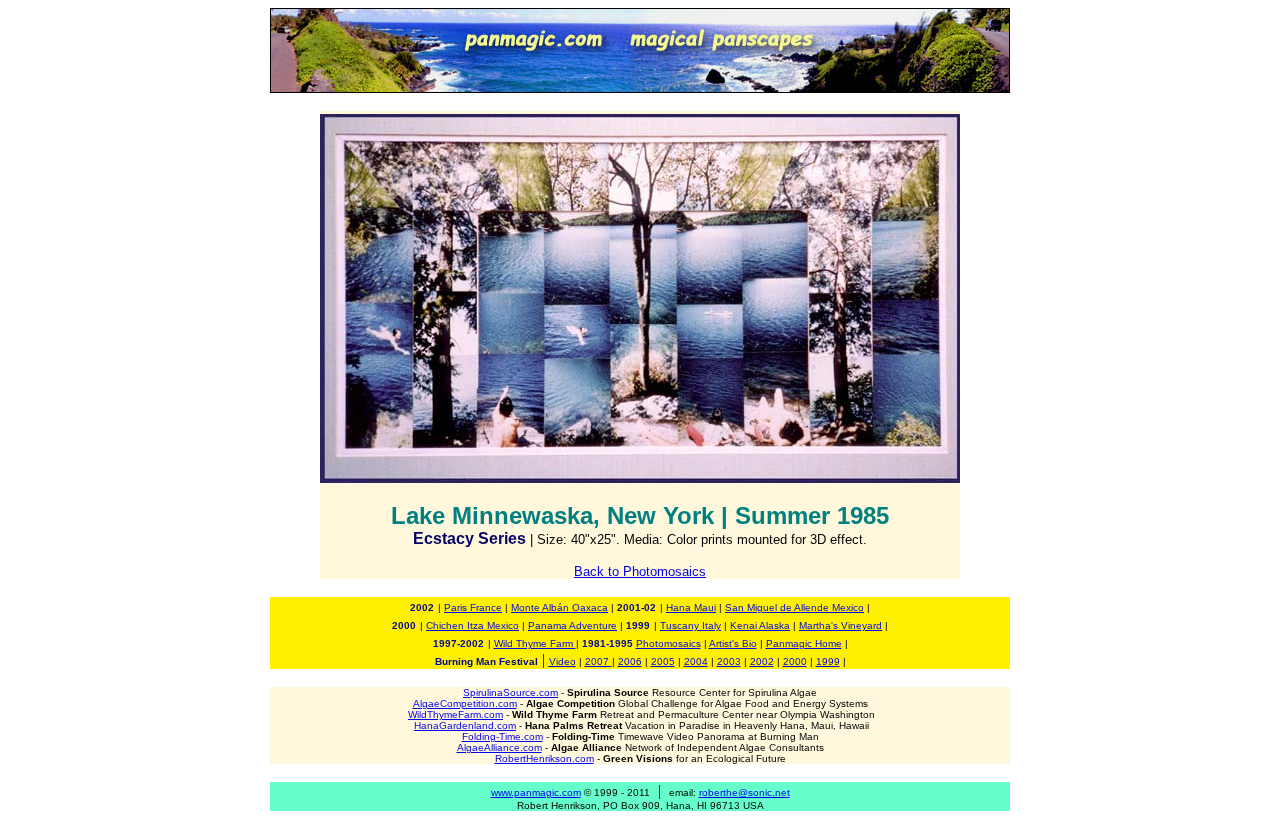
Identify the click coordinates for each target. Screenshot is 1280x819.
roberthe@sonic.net (744, 792)
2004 (696, 661)
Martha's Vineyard (840, 625)
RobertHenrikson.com (544, 758)
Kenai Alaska (760, 625)
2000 (795, 661)
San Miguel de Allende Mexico (794, 607)
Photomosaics (668, 643)
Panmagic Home (804, 643)
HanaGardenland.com (465, 725)
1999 (828, 661)
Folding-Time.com (502, 736)
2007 (598, 661)
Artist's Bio (733, 643)
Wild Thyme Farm (535, 643)
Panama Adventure (572, 625)
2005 (663, 661)
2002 (762, 661)
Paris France (473, 607)
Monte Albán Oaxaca (559, 607)
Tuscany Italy (690, 625)
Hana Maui (691, 607)
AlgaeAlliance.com (499, 747)
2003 (729, 661)
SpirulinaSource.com (510, 692)
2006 (630, 661)
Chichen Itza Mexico (472, 625)
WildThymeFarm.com (455, 714)
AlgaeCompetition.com (465, 703)
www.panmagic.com (536, 792)
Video (562, 661)
